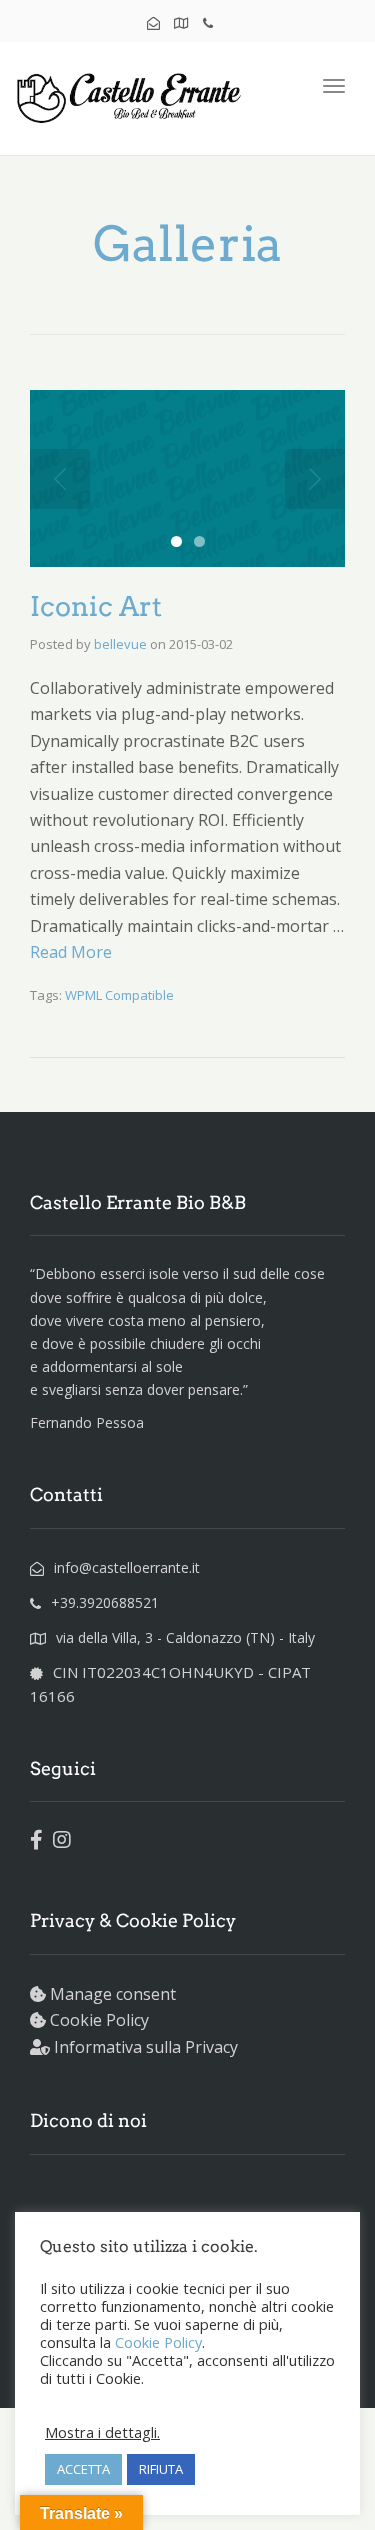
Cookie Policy (99, 2020)
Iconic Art (96, 606)
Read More (71, 952)
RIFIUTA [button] (161, 2469)
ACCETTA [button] (83, 2469)
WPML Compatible (119, 995)
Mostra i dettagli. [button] (102, 2432)
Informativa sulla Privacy (146, 2047)
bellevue (120, 644)
